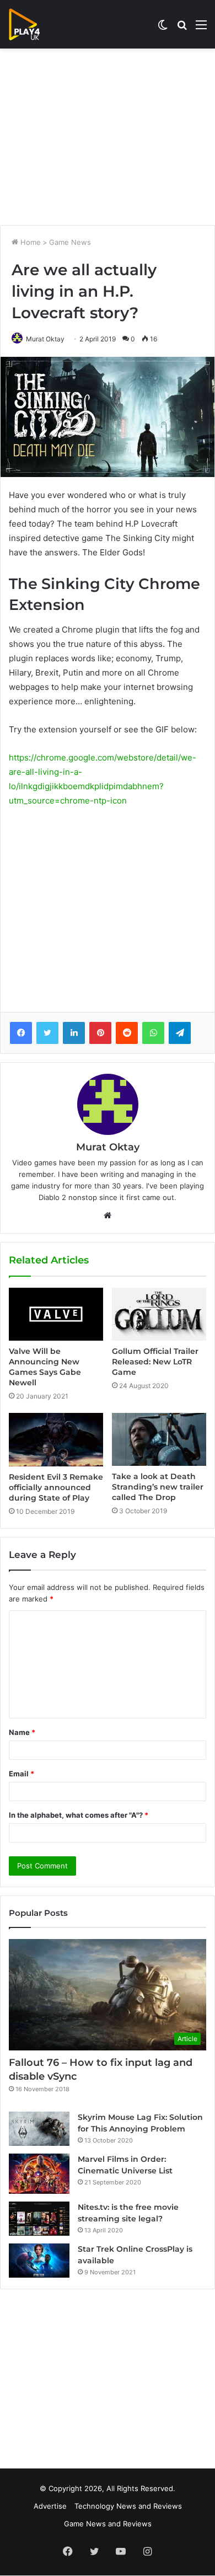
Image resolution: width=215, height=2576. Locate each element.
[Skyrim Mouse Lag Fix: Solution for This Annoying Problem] (39, 2129)
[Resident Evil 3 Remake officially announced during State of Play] (56, 1439)
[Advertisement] (108, 137)
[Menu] (201, 28)
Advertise (50, 2506)
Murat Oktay (45, 339)
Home (29, 242)
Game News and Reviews (108, 2524)
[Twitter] (47, 1033)
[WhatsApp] (153, 1033)
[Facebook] (21, 1033)
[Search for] (182, 28)
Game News (70, 242)
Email (21, 1774)
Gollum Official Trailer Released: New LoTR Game (155, 1362)
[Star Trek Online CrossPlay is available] (39, 2261)
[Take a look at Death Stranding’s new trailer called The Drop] (159, 1439)
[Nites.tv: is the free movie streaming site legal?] (39, 2219)
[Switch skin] (163, 28)
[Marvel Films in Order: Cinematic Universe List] (39, 2174)
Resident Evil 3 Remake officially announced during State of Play (56, 1487)
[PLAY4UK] (34, 24)
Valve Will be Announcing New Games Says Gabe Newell (45, 1367)
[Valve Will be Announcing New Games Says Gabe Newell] (56, 1314)
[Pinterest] (100, 1033)
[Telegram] (180, 1033)
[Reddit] (127, 1033)
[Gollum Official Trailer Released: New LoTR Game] (159, 1314)
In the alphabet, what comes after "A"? (79, 1815)
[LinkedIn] (74, 1033)
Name (22, 1732)
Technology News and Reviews (128, 2506)
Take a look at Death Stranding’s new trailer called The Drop (158, 1487)
